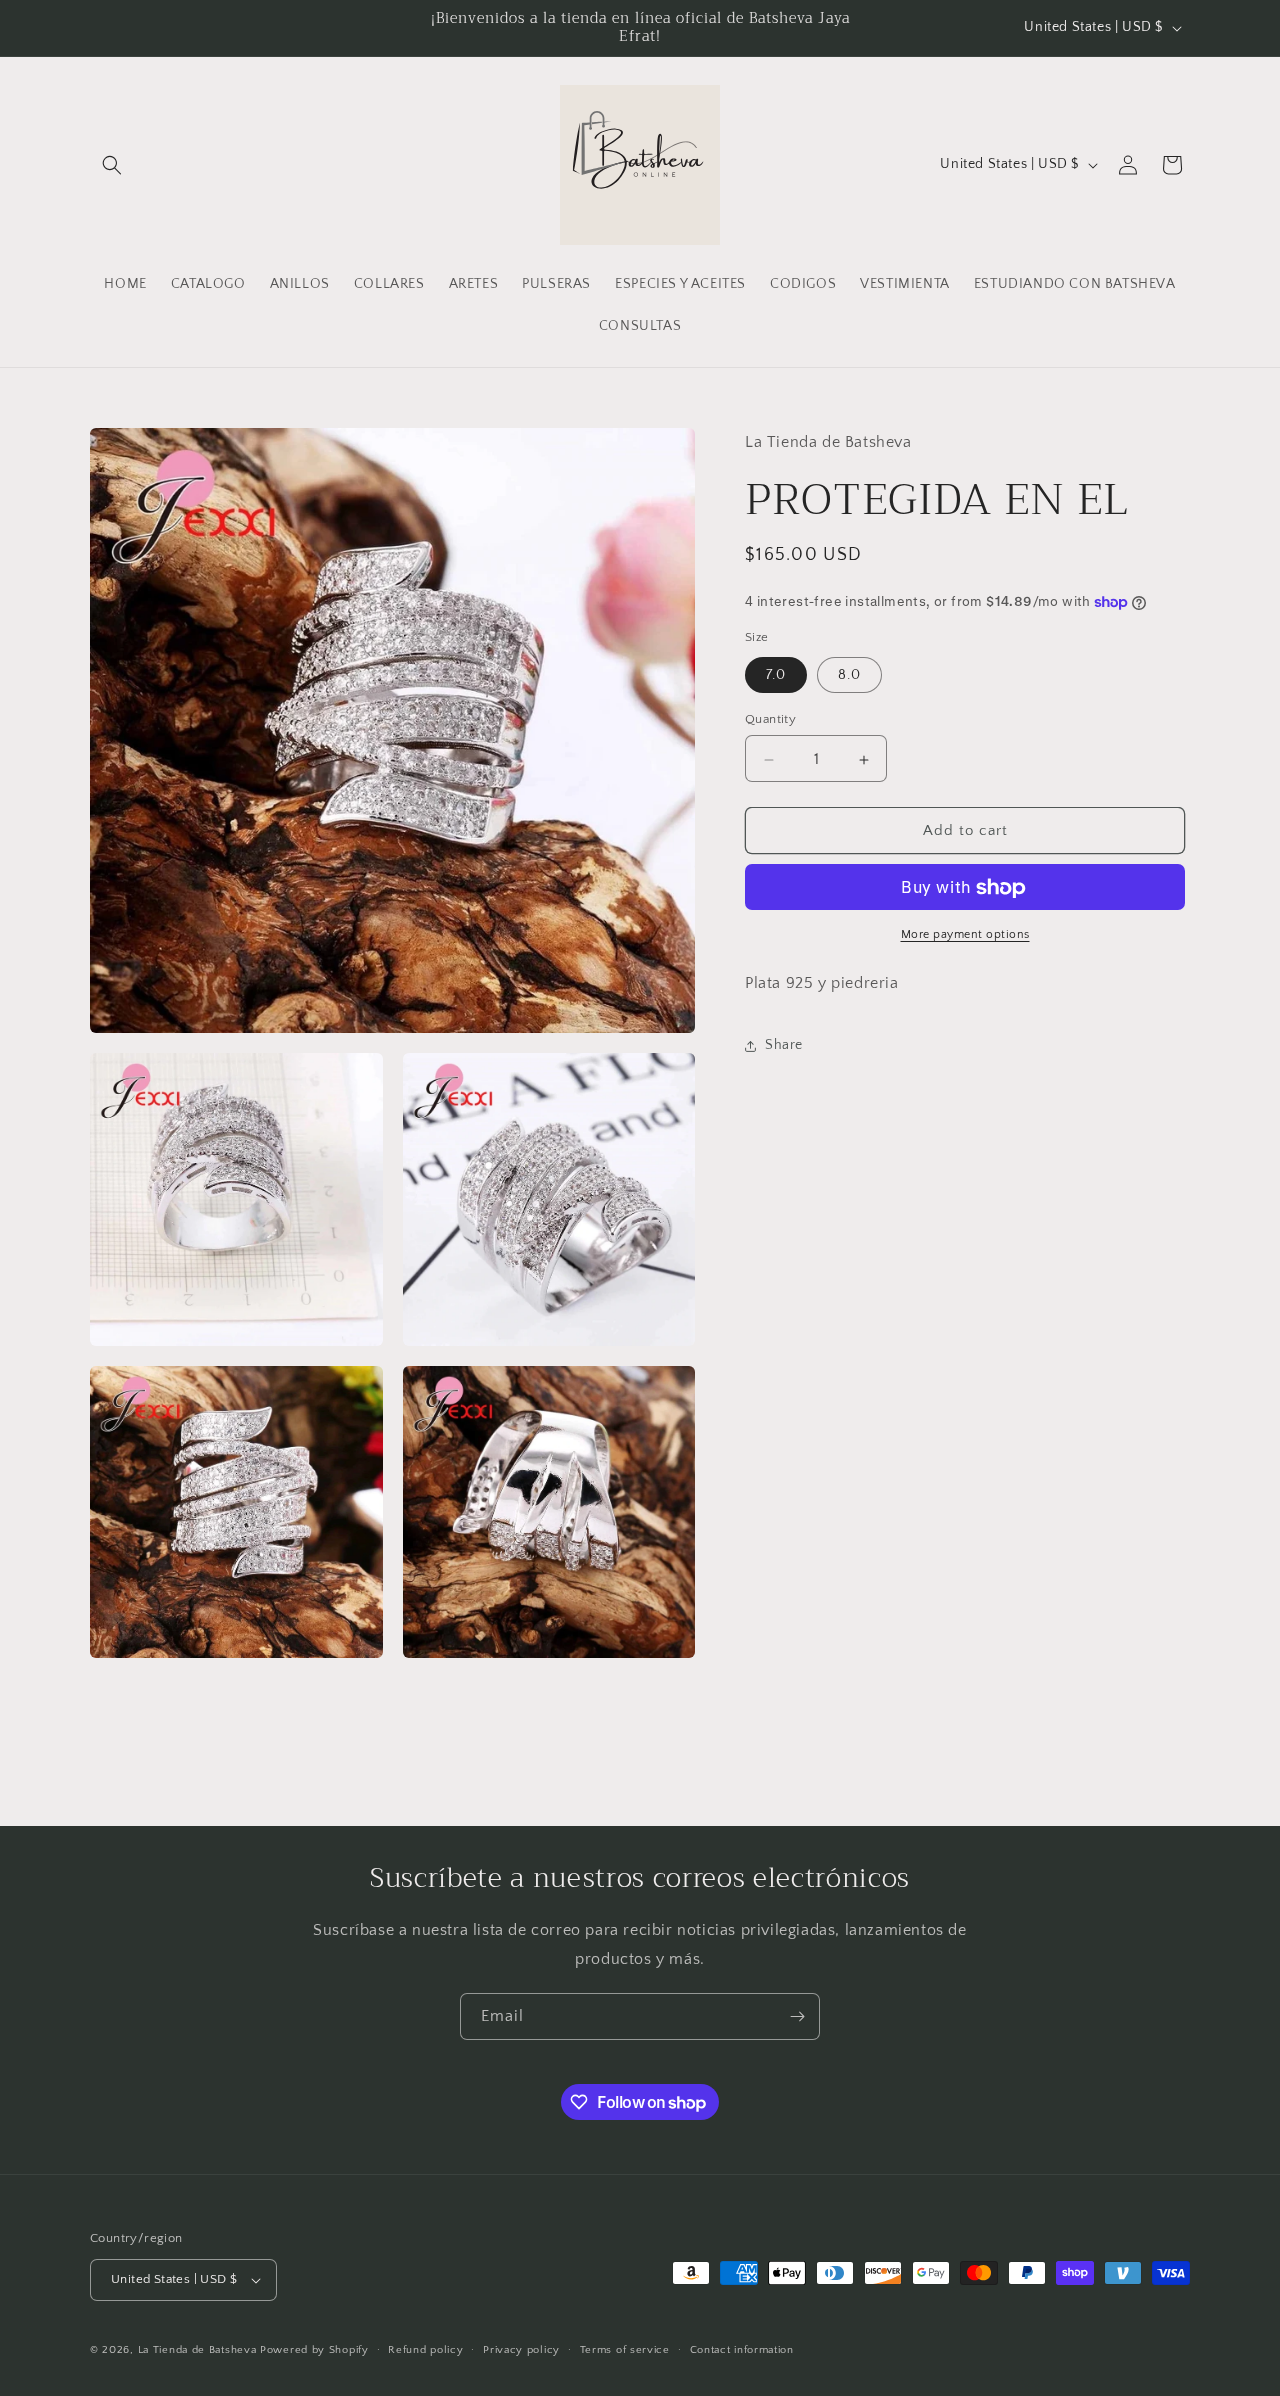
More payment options (965, 935)
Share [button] (784, 1045)
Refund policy (425, 2350)
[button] (112, 165)
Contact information (742, 2350)
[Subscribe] (797, 2016)
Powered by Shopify (314, 2350)
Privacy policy (521, 2350)
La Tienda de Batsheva (199, 2350)
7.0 (776, 676)
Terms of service (625, 2350)
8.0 (849, 676)
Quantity (770, 720)
